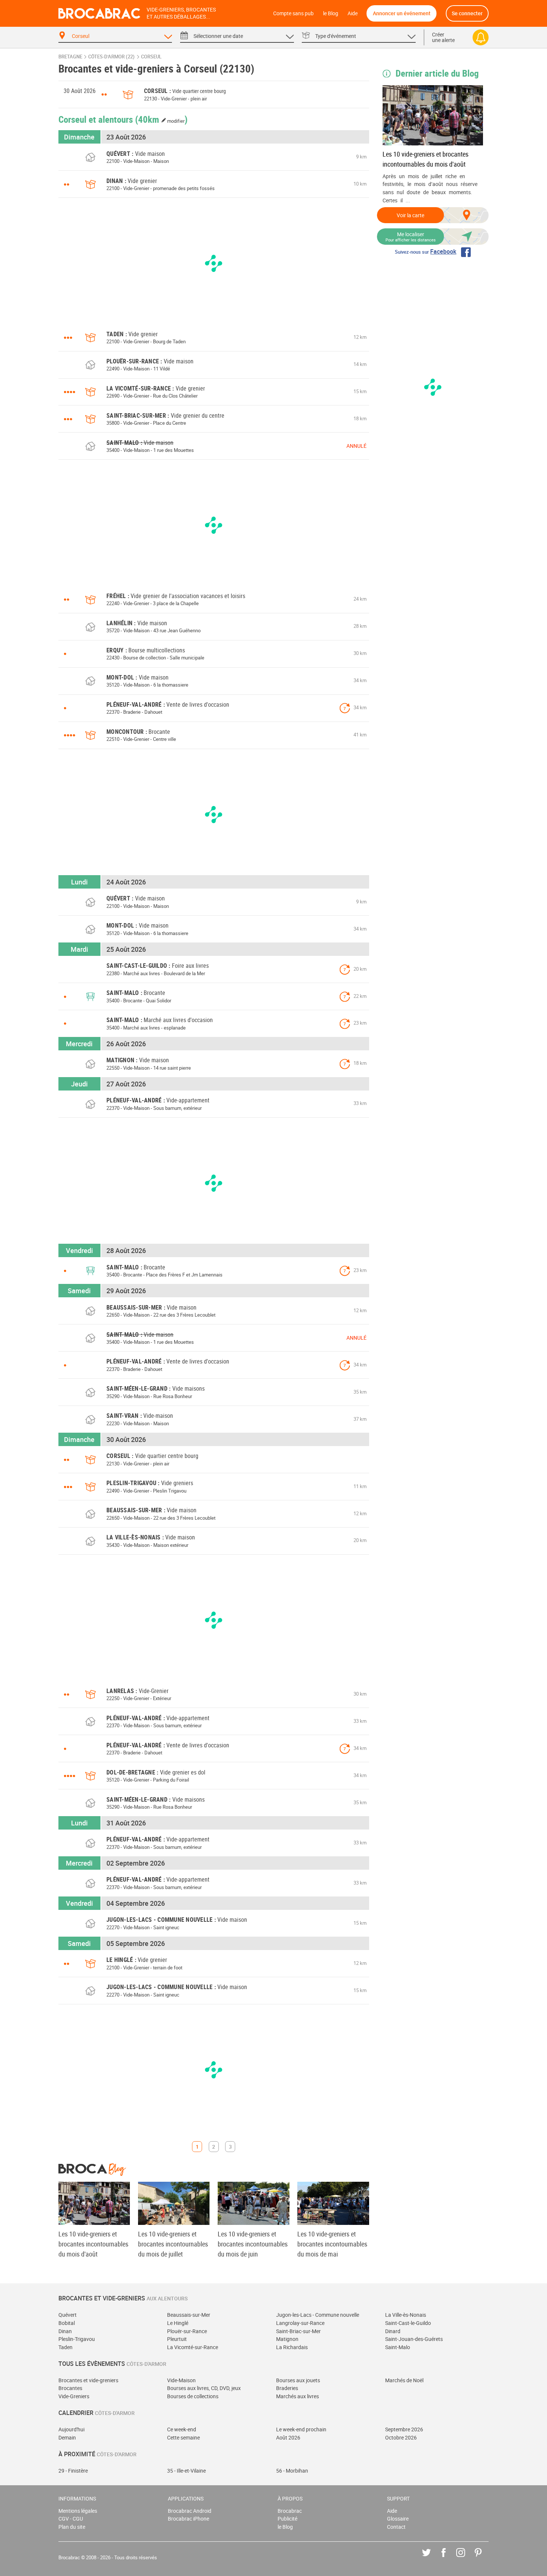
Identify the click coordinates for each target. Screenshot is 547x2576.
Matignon (287, 2339)
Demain (67, 2437)
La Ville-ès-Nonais (406, 2315)
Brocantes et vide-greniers (88, 2380)
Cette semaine (183, 2437)
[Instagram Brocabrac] (466, 2558)
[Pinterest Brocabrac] (484, 2558)
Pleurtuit (177, 2339)
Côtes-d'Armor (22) (111, 57)
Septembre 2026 (404, 2429)
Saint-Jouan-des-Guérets (414, 2339)
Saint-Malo (398, 2347)
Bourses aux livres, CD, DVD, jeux (204, 2388)
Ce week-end (182, 2429)
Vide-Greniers (74, 2396)
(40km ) (161, 119)
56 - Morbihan (292, 2471)
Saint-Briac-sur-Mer (298, 2331)
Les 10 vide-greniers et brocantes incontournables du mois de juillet (173, 2244)
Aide (353, 13)
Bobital (67, 2323)
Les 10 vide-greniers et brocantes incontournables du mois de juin (253, 2244)
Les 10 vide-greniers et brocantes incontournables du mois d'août (426, 159)
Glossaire (398, 2519)
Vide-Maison (181, 2380)
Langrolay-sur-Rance (300, 2323)
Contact (396, 2527)
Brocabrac (290, 2511)
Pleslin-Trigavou (77, 2339)
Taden (65, 2347)
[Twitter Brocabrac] (432, 2558)
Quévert (68, 2315)
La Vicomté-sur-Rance (193, 2347)
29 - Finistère (73, 2471)
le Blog (331, 13)
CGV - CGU (71, 2519)
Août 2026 (288, 2437)
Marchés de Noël (404, 2380)
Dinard (393, 2331)
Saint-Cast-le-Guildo (408, 2323)
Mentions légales (78, 2511)
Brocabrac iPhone (188, 2519)
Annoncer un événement (402, 13)
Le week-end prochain (301, 2429)
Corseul (151, 57)
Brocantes (70, 2388)
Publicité (287, 2519)
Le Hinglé (178, 2323)
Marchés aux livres (298, 2396)
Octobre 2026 (401, 2437)
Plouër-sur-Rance (187, 2331)
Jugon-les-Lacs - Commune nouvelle (318, 2315)
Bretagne (70, 57)
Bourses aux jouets (298, 2380)
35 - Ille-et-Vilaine (186, 2471)
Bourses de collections (193, 2396)
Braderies (287, 2388)
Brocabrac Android (190, 2511)
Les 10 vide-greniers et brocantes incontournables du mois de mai (332, 2244)
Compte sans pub (293, 13)
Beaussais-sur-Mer (189, 2315)
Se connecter (467, 13)
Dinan (65, 2331)
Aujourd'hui (71, 2429)
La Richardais (292, 2347)
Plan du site (72, 2527)
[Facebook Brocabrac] (449, 2558)
